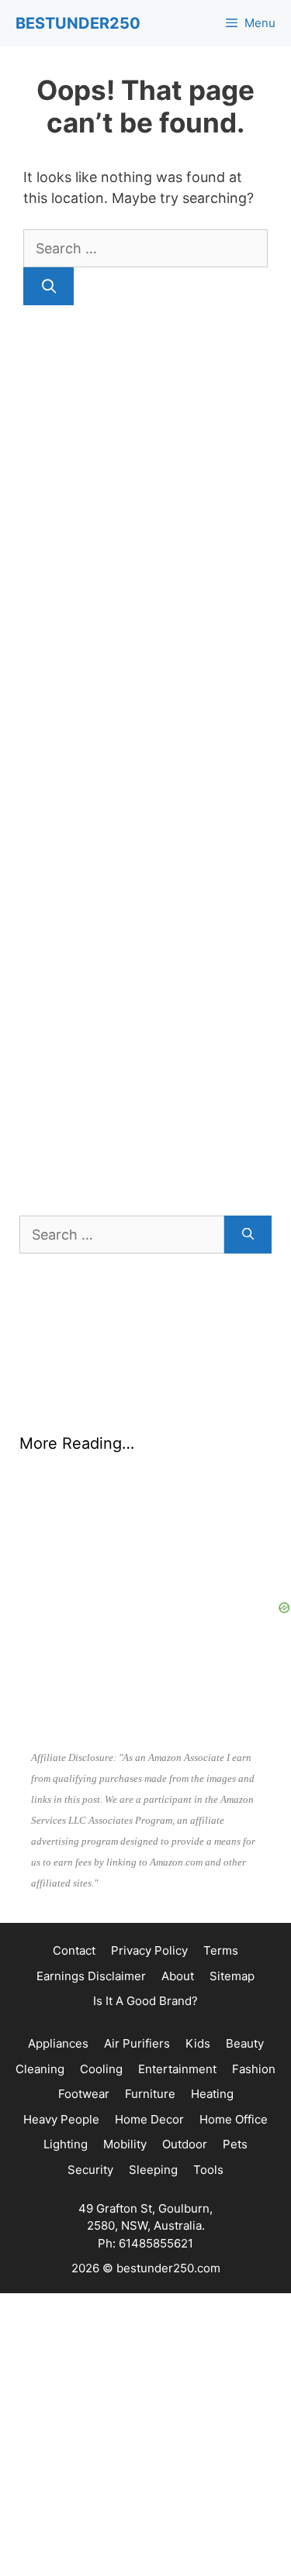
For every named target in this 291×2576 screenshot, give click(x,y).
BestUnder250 (78, 23)
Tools (208, 2170)
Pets (235, 2144)
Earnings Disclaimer (91, 1976)
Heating (212, 2094)
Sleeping (153, 2170)
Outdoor (185, 2144)
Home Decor (149, 2119)
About (178, 1976)
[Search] (48, 286)
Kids (198, 2043)
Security (90, 2170)
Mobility (125, 2144)
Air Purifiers (137, 2043)
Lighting (66, 2144)
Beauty (245, 2043)
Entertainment (177, 2069)
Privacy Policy (149, 1950)
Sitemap (232, 1976)
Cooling (101, 2069)
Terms (221, 1950)
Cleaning (40, 2069)
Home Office (234, 2119)
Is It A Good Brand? (145, 2001)
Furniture (150, 2094)
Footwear (84, 2094)
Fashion (254, 2069)
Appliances (58, 2043)
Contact (74, 1950)
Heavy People (61, 2119)
